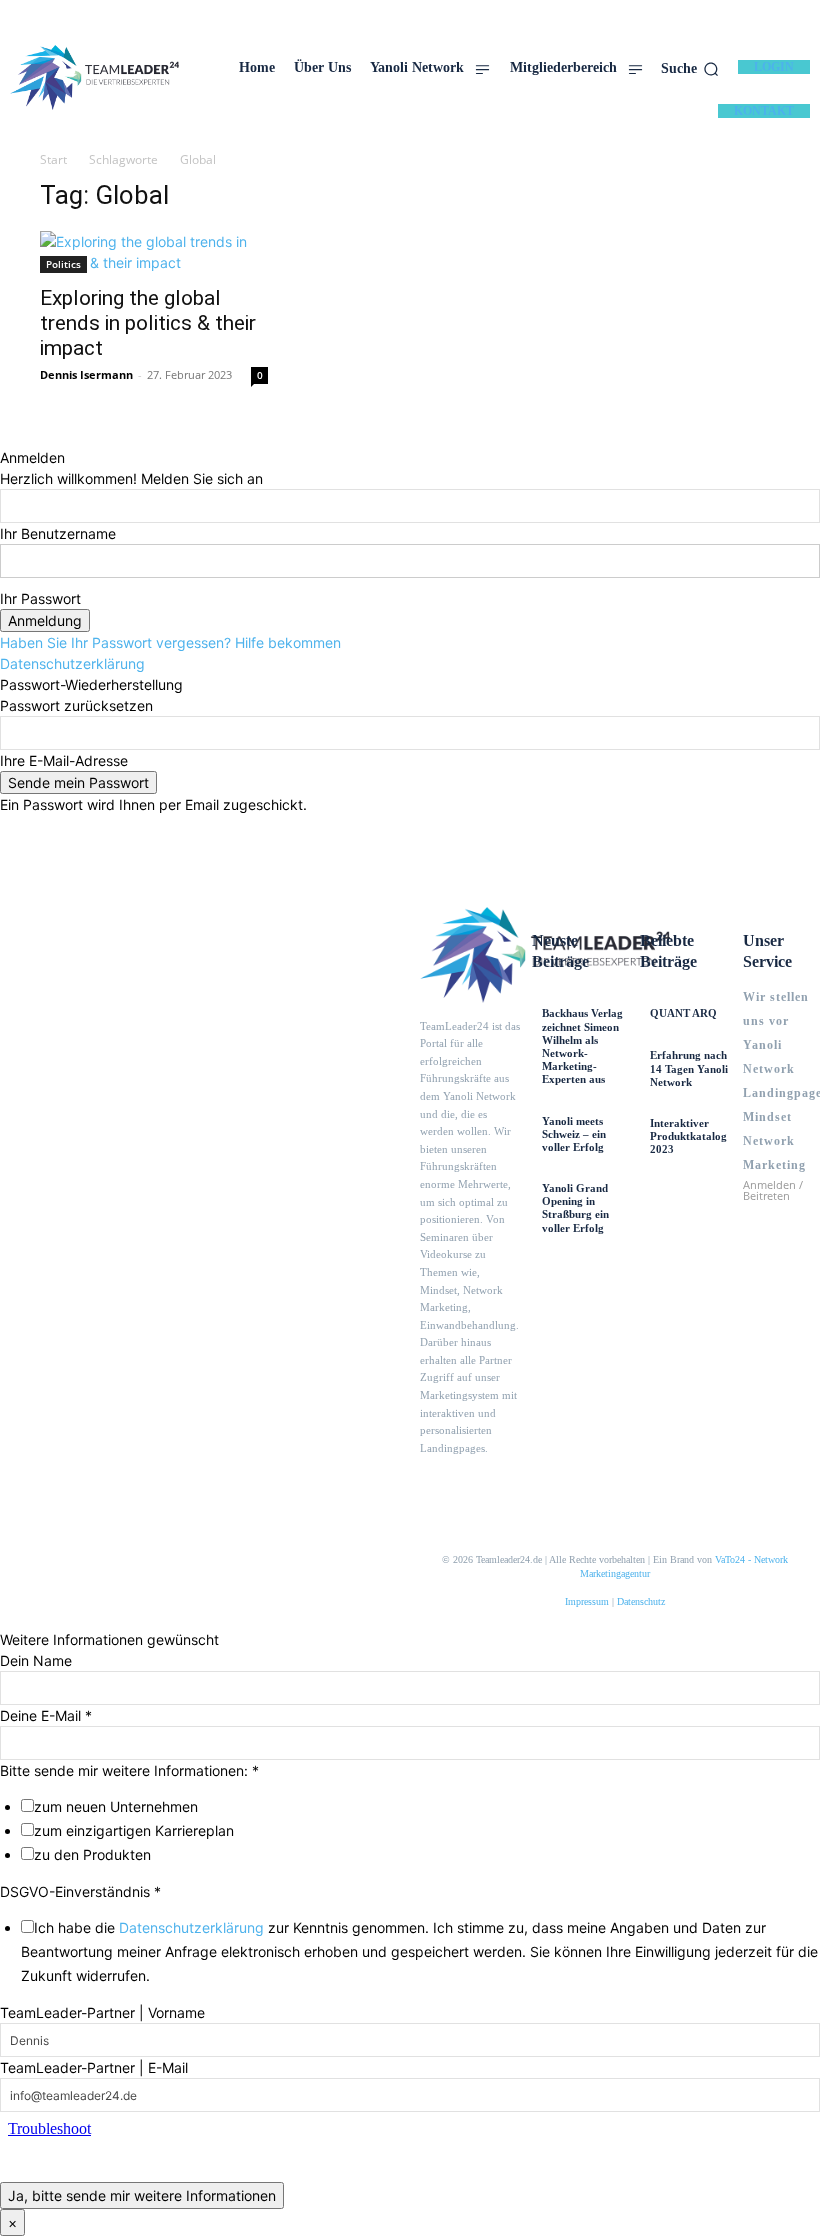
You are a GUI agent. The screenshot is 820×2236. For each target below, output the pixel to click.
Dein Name (36, 1660)
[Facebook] (428, 1485)
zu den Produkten (92, 1854)
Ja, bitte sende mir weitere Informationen (142, 2195)
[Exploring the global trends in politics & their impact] (154, 252)
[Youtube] (500, 1485)
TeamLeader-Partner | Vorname (102, 2012)
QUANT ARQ (683, 1013)
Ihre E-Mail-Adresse (64, 760)
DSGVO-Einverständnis (80, 1891)
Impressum (587, 1601)
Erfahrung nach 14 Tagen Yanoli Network (689, 1068)
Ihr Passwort (40, 598)
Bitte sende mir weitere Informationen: (129, 1770)
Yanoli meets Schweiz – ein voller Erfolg (574, 1134)
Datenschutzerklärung (72, 663)
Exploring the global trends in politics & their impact (148, 323)
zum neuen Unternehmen (116, 1806)
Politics (63, 264)
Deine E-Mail (46, 1715)
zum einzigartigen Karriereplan (134, 1830)
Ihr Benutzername (58, 533)
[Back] (5, 436)
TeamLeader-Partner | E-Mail (94, 2067)
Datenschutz (641, 1601)
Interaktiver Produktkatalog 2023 (688, 1136)
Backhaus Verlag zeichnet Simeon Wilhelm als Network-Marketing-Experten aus (582, 1046)
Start (53, 159)
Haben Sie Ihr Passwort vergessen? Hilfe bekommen (170, 642)
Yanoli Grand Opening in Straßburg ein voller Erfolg (575, 1208)
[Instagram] (464, 1485)
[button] (690, 69)
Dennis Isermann (86, 374)
